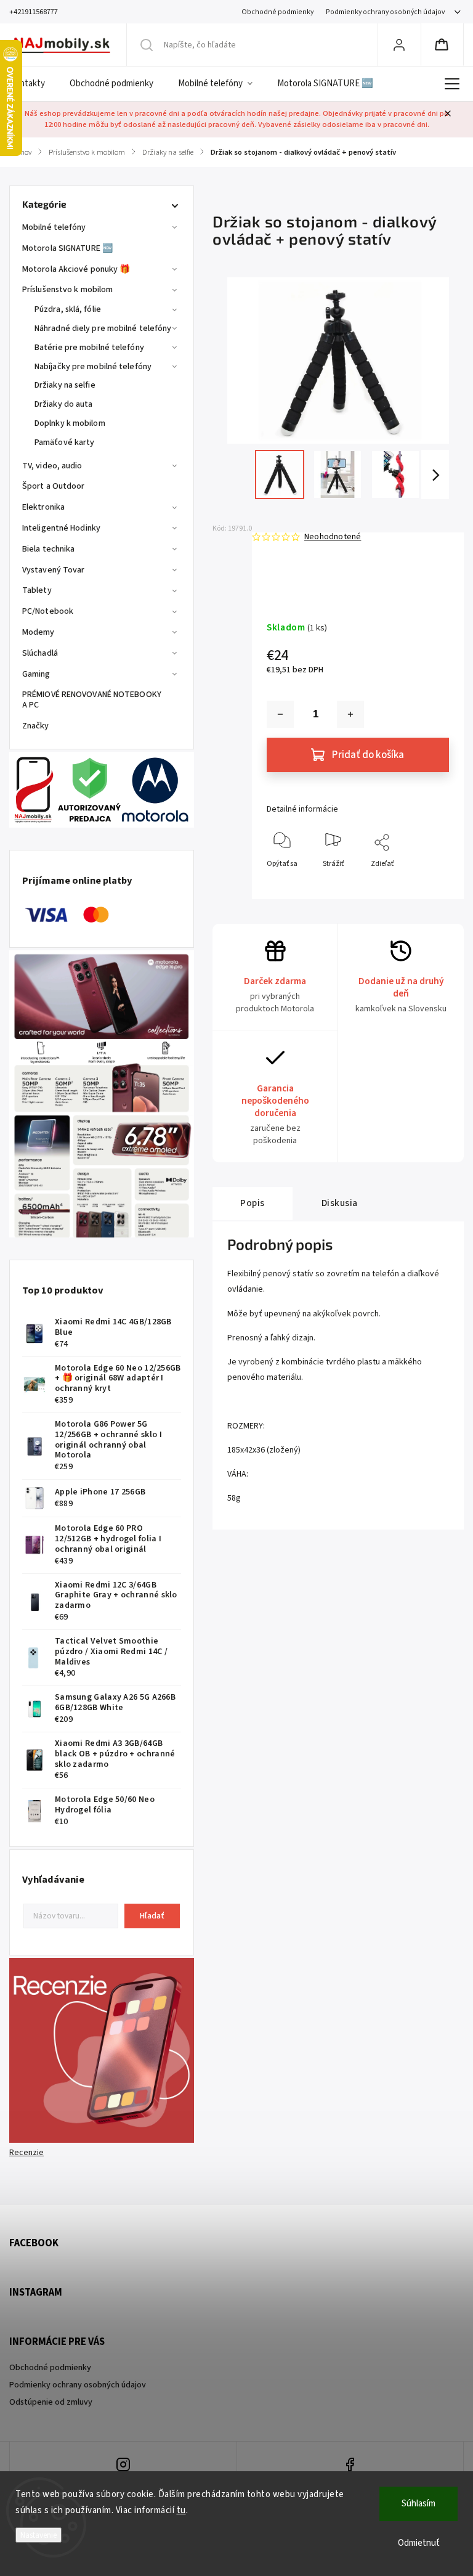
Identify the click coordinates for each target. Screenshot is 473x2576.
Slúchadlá (40, 653)
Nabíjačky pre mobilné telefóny (93, 367)
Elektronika (43, 507)
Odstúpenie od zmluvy (51, 2402)
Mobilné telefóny (54, 227)
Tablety (37, 590)
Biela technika (48, 549)
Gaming (36, 674)
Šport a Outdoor (54, 486)
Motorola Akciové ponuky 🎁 (76, 269)
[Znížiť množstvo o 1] (280, 714)
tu (181, 2510)
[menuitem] (33, 84)
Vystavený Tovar (54, 570)
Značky (36, 726)
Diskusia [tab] (340, 1203)
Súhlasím (418, 2504)
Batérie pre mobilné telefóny (89, 348)
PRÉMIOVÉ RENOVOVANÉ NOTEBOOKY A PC (92, 700)
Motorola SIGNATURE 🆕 (67, 248)
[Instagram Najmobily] (123, 2466)
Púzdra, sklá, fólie (68, 309)
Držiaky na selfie (65, 385)
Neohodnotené (333, 537)
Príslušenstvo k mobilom (67, 290)
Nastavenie (38, 2535)
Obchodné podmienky (277, 12)
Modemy (38, 632)
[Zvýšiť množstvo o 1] (350, 714)
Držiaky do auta (64, 404)
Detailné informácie (302, 809)
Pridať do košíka (368, 755)
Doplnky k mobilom (70, 423)
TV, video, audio (52, 466)
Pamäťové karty (64, 442)
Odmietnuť (419, 2543)
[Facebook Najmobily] (350, 2466)
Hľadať (152, 1916)
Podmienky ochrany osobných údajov (385, 12)
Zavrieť (427, 884)
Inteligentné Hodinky (61, 528)
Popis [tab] (253, 1203)
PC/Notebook (48, 611)
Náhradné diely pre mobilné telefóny (103, 328)
